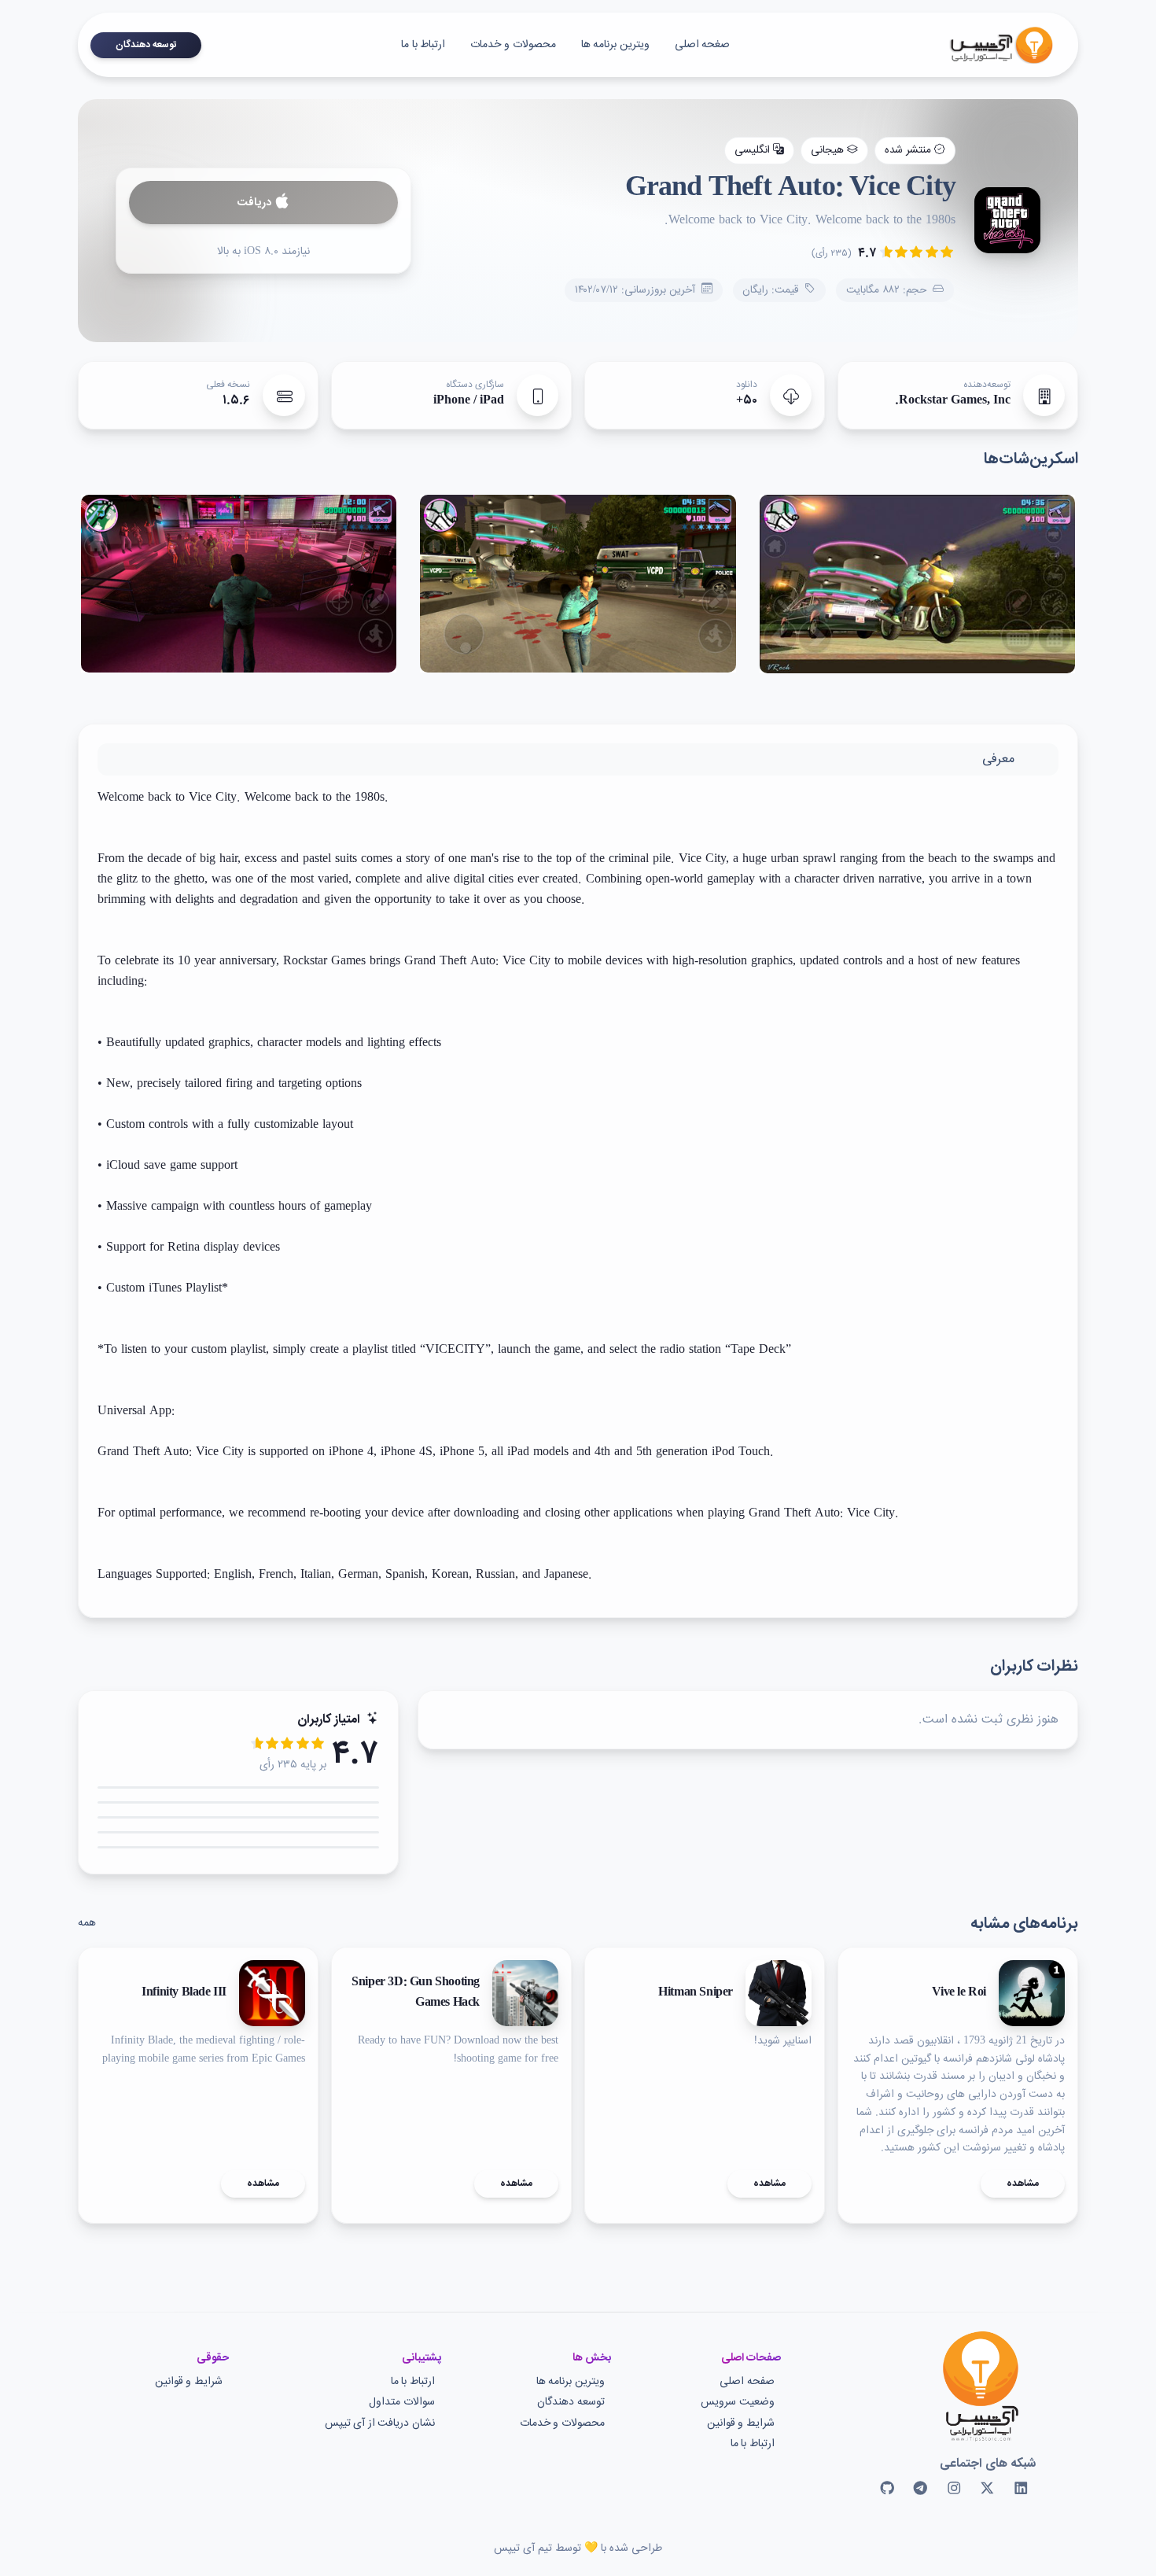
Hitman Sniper (696, 1993)
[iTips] (990, 45)
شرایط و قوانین (741, 2424)
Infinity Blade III (184, 1993)
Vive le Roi (959, 1993)
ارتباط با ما (423, 45)
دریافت (254, 203)
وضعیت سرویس (738, 2403)
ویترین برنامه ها (615, 45)
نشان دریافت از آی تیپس (380, 2424)
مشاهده (1023, 2184)
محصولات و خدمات (513, 45)
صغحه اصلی (703, 45)
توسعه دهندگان (146, 45)
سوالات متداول (402, 2403)
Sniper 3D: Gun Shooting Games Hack (416, 1993)
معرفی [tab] (998, 759)
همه (87, 1923)
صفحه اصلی (747, 2382)
